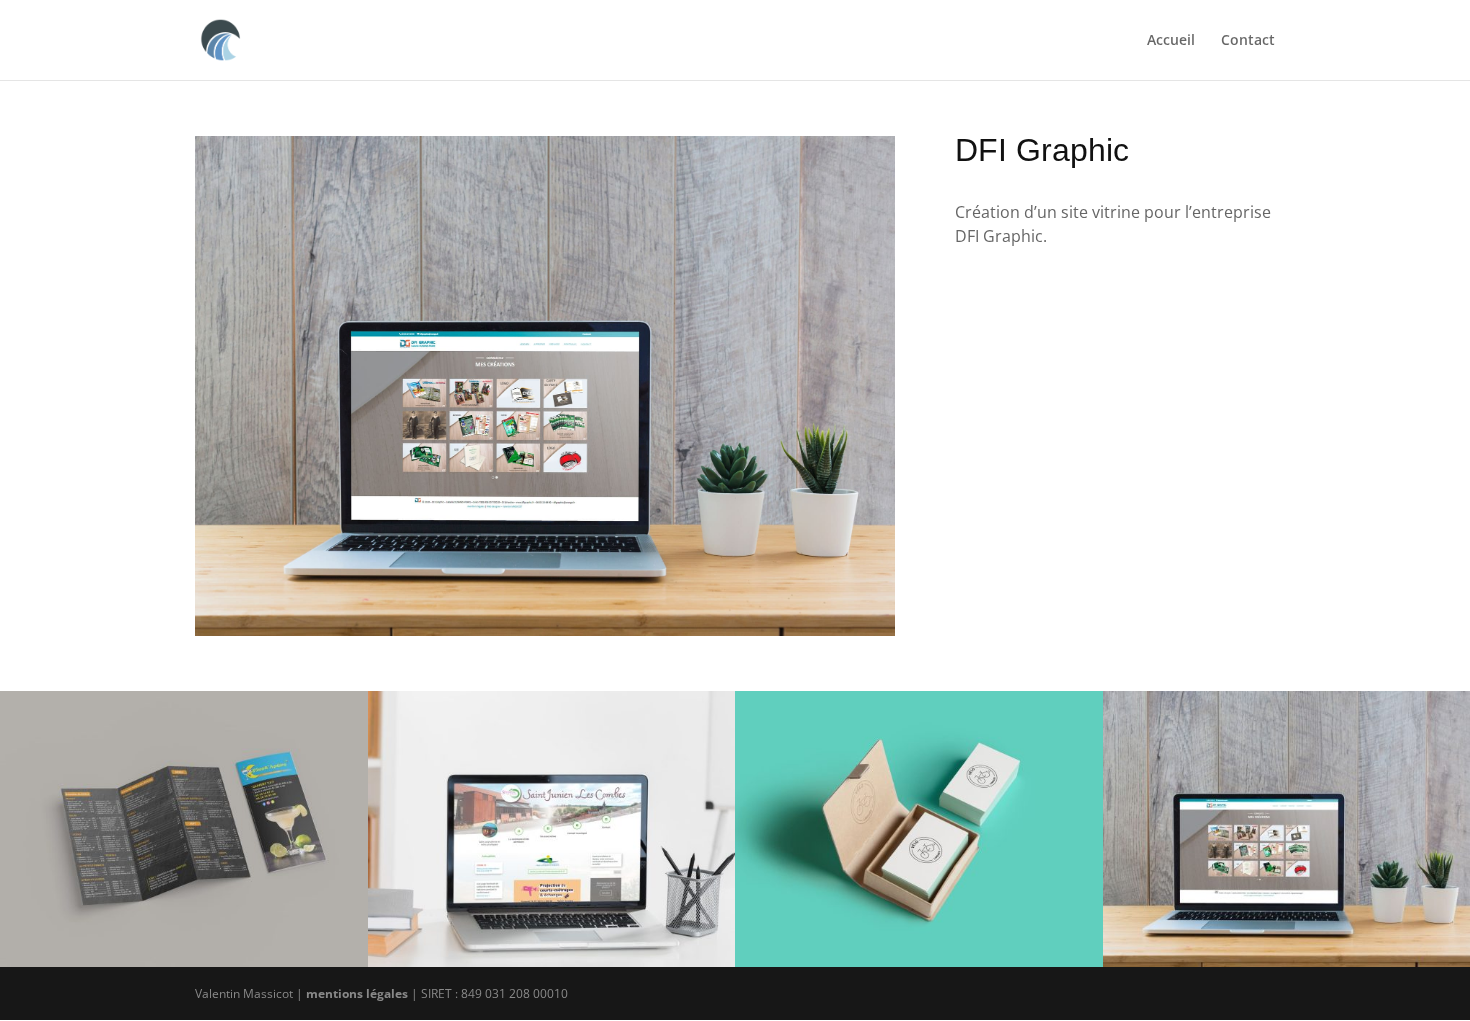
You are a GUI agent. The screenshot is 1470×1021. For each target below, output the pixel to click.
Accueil (1171, 41)
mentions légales (357, 993)
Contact (1248, 41)
